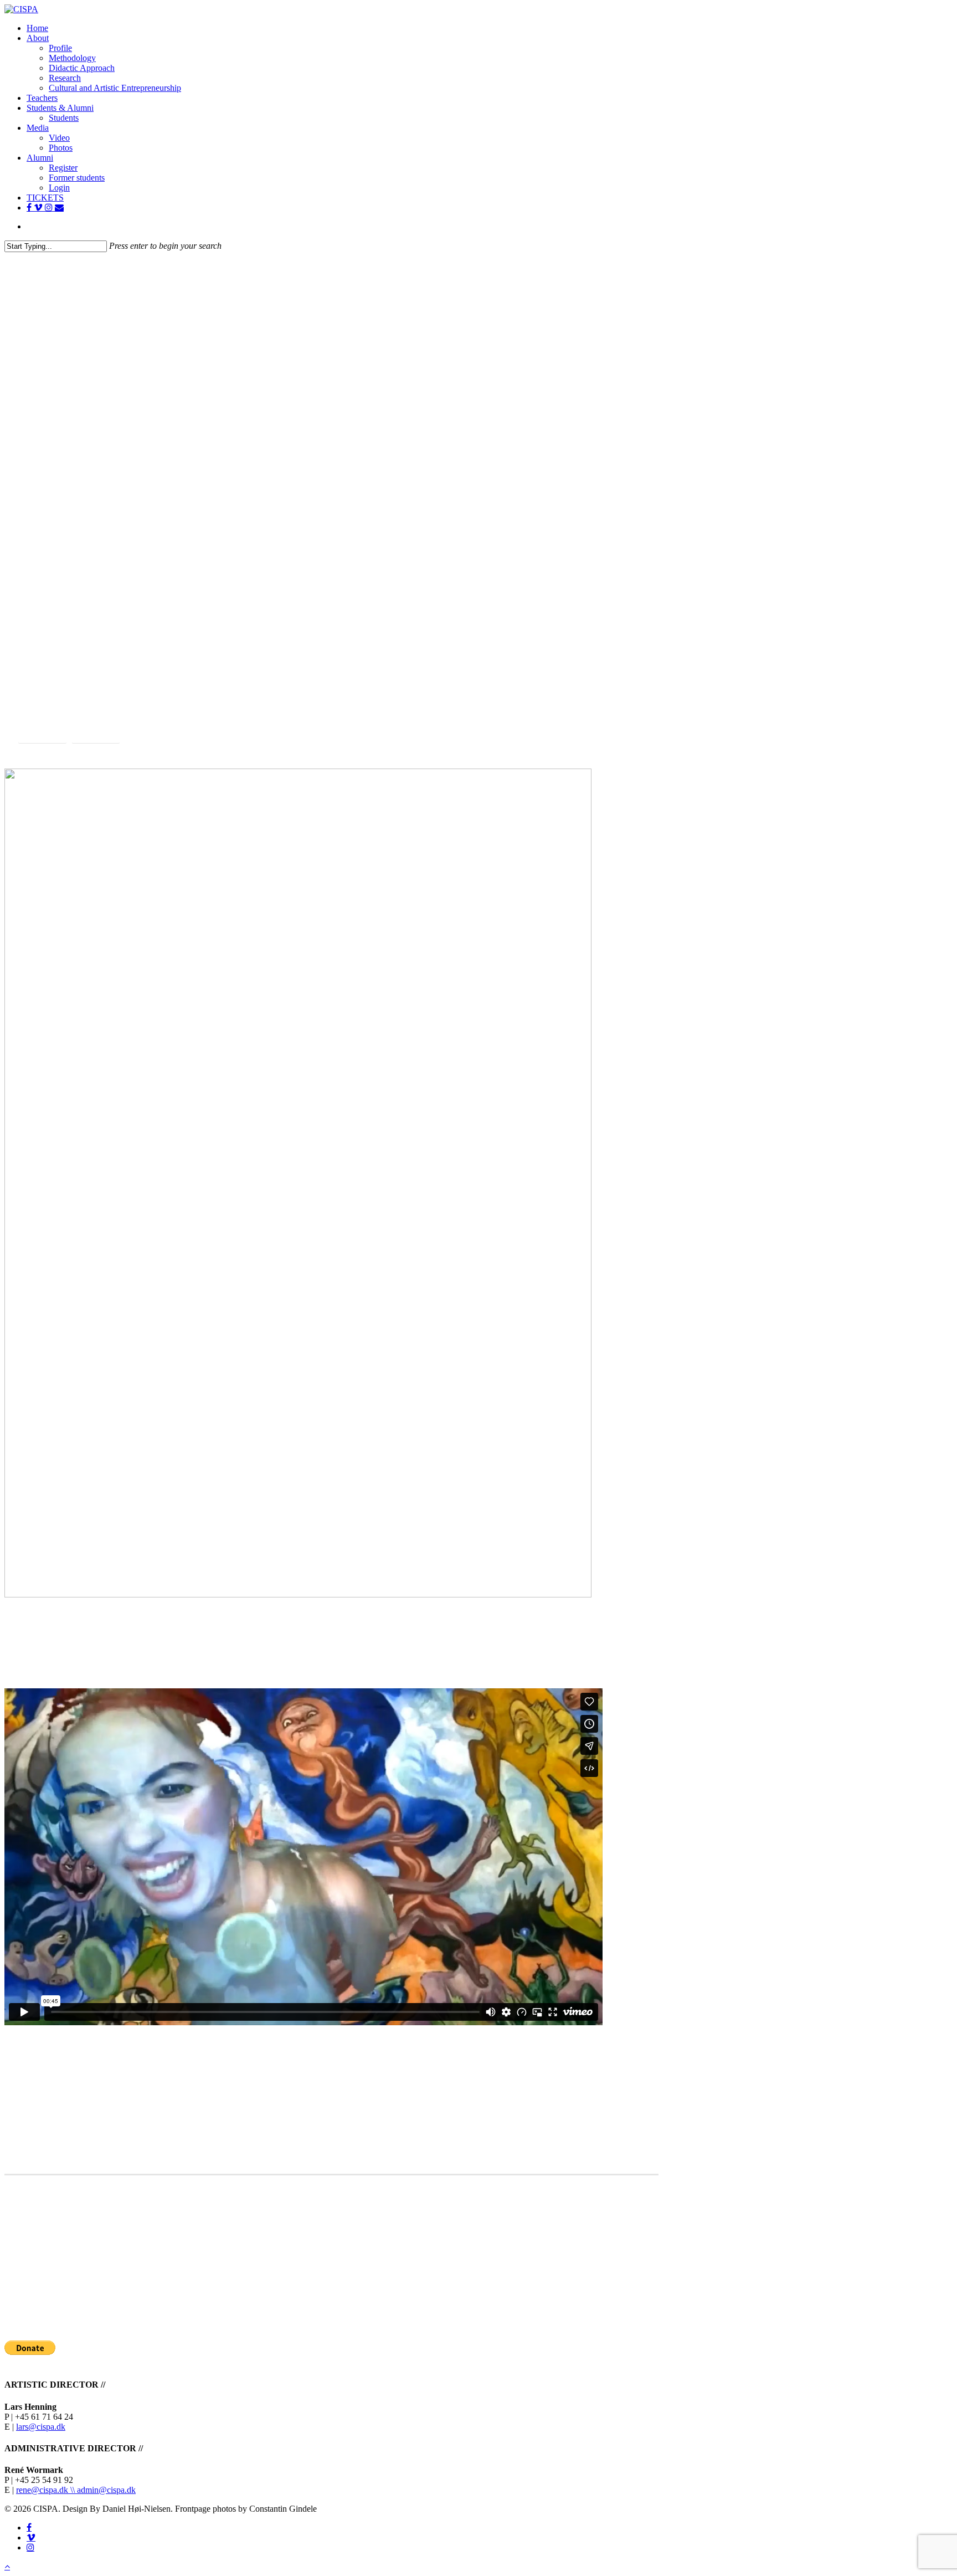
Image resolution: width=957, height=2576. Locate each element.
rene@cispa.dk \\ (47, 2490)
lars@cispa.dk (41, 2427)
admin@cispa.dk (106, 2490)
